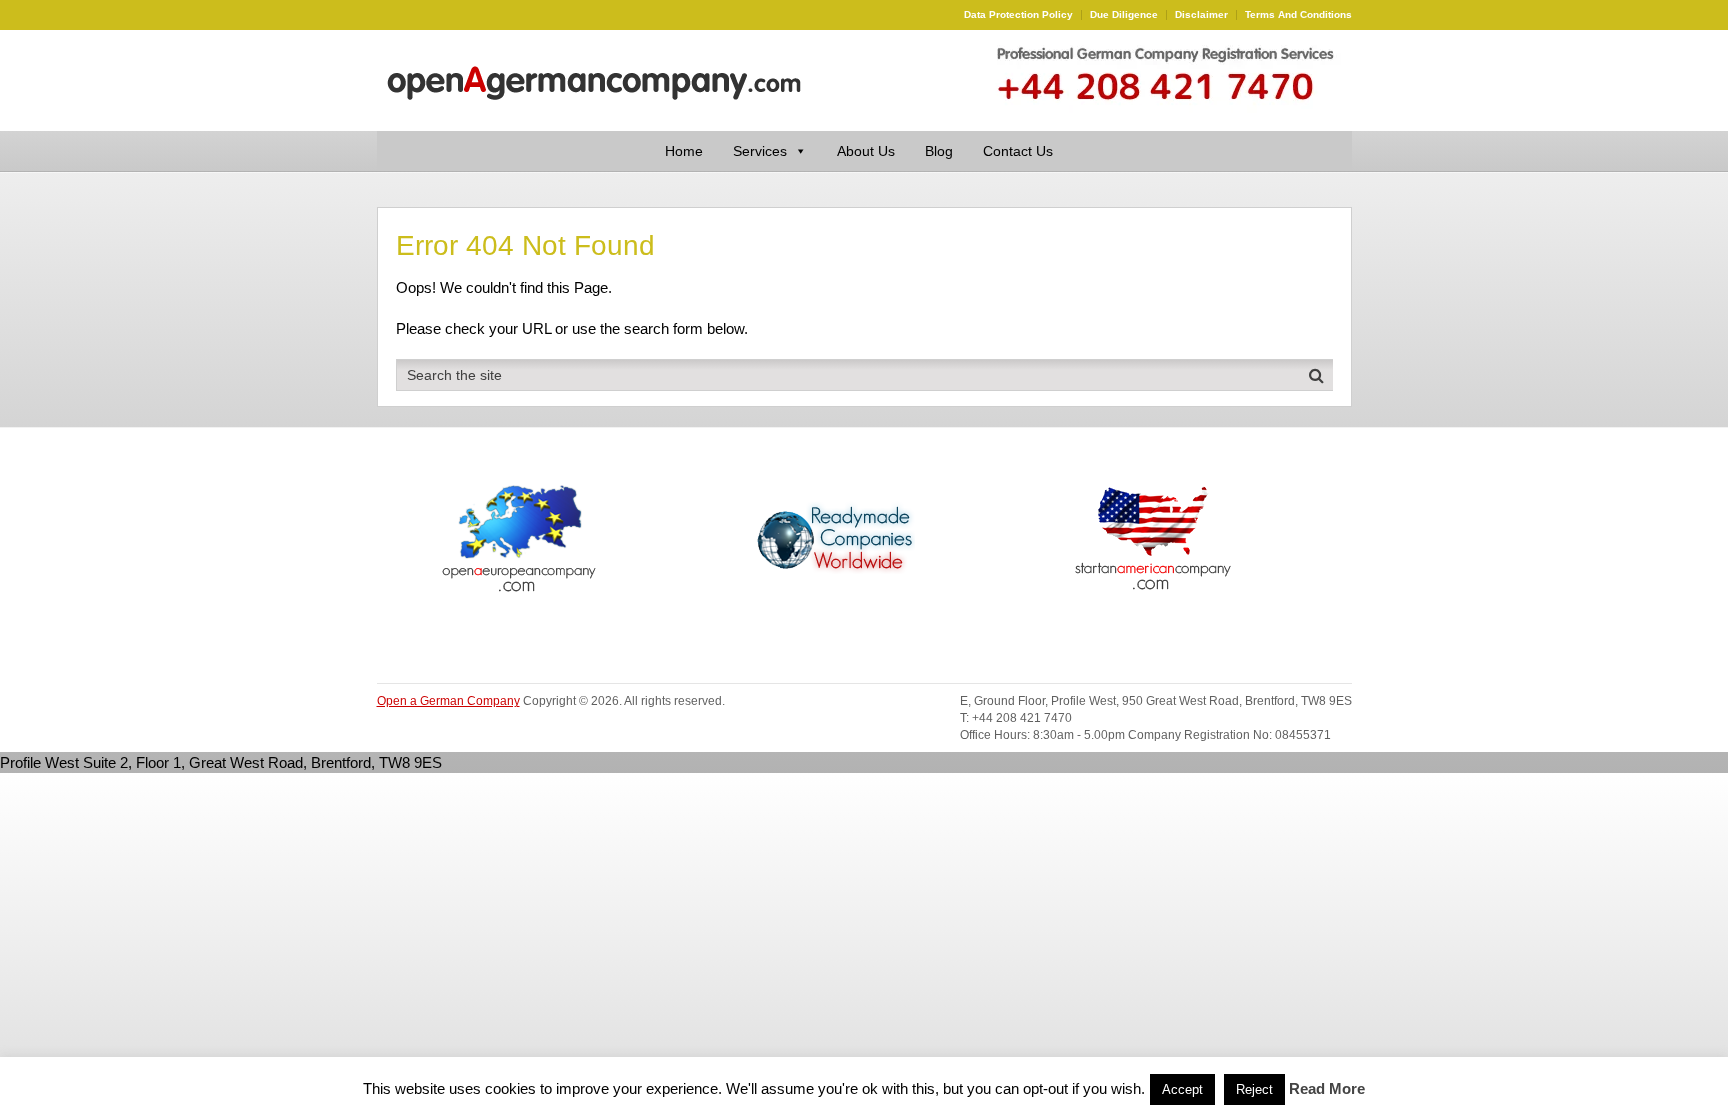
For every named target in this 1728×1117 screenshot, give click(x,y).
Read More (1327, 1088)
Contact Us (1018, 151)
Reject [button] (1254, 1089)
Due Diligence (1124, 15)
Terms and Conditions (1298, 15)
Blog (939, 151)
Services (760, 151)
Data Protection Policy (1018, 15)
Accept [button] (1182, 1089)
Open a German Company (448, 701)
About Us (866, 151)
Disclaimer (1201, 15)
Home (684, 151)
